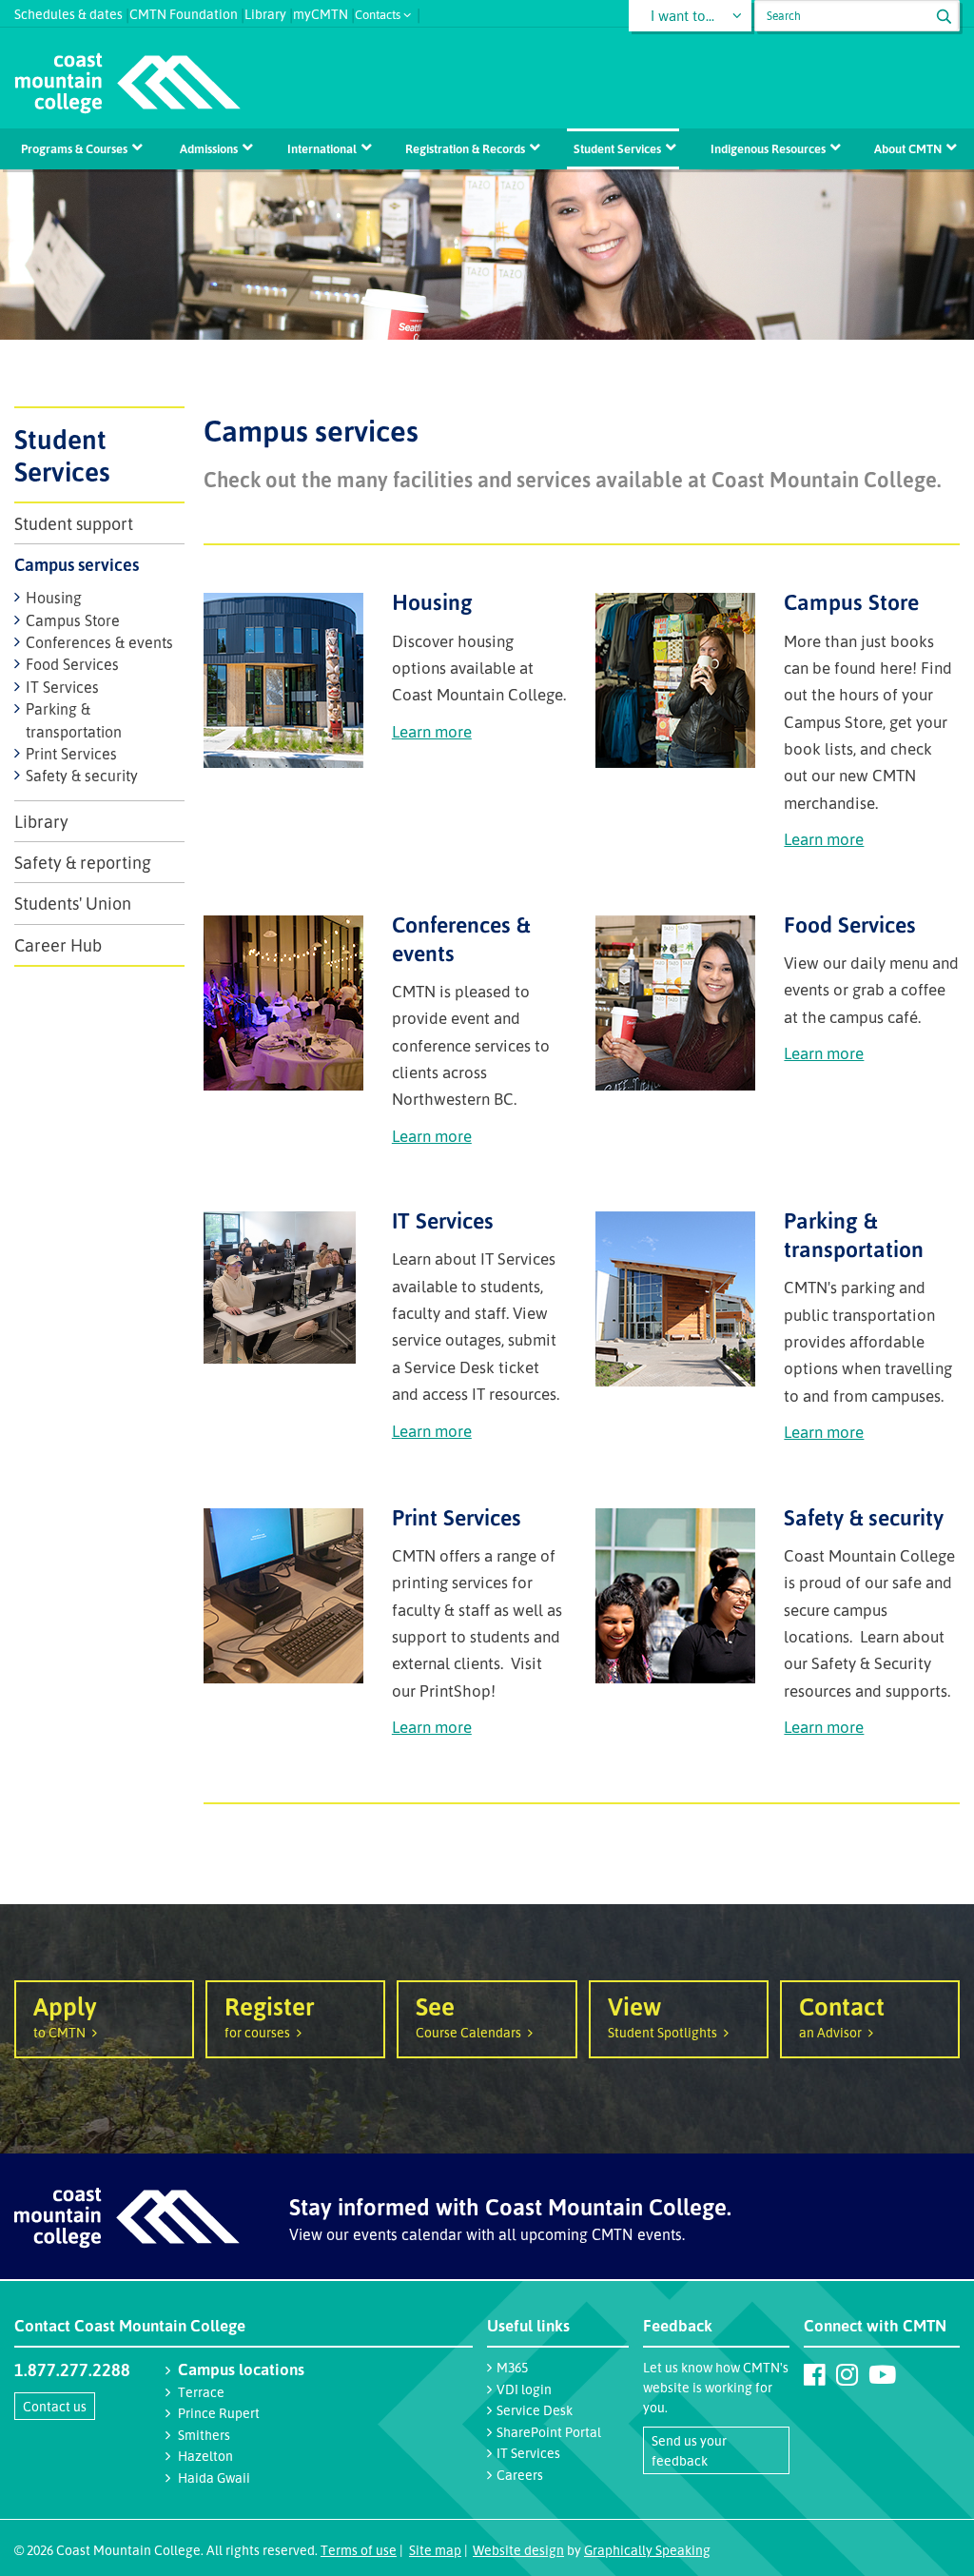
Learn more (432, 731)
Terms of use (359, 2550)
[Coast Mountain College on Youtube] (882, 2374)
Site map (435, 2550)
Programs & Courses (74, 148)
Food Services (72, 664)
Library (265, 12)
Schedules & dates (68, 12)
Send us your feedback (689, 2450)
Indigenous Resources (768, 148)
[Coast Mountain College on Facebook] (815, 2374)
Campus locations (241, 2369)
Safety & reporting (83, 862)
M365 (512, 2367)
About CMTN (908, 148)
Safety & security (82, 776)
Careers (520, 2475)
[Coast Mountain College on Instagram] (847, 2374)
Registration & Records (465, 148)
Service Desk (535, 2410)
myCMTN (321, 12)
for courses (270, 2015)
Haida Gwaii (214, 2478)
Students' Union (73, 903)
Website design (518, 2550)
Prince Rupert (219, 2413)
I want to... (682, 16)
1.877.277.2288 (72, 2370)
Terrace (201, 2392)
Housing (54, 598)
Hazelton (205, 2456)
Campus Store (73, 620)
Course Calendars (468, 2015)
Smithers (204, 2435)
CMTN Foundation (184, 12)
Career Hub (58, 945)
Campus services (77, 564)
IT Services (62, 687)
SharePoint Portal (549, 2432)
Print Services (71, 754)
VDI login (524, 2389)
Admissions (209, 148)
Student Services (617, 148)
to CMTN (65, 2015)
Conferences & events (99, 642)
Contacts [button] (378, 13)
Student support (74, 523)
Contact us (55, 2406)
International (322, 148)
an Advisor (842, 2015)
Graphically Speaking (647, 2550)
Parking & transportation (854, 1235)
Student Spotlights (662, 2015)
